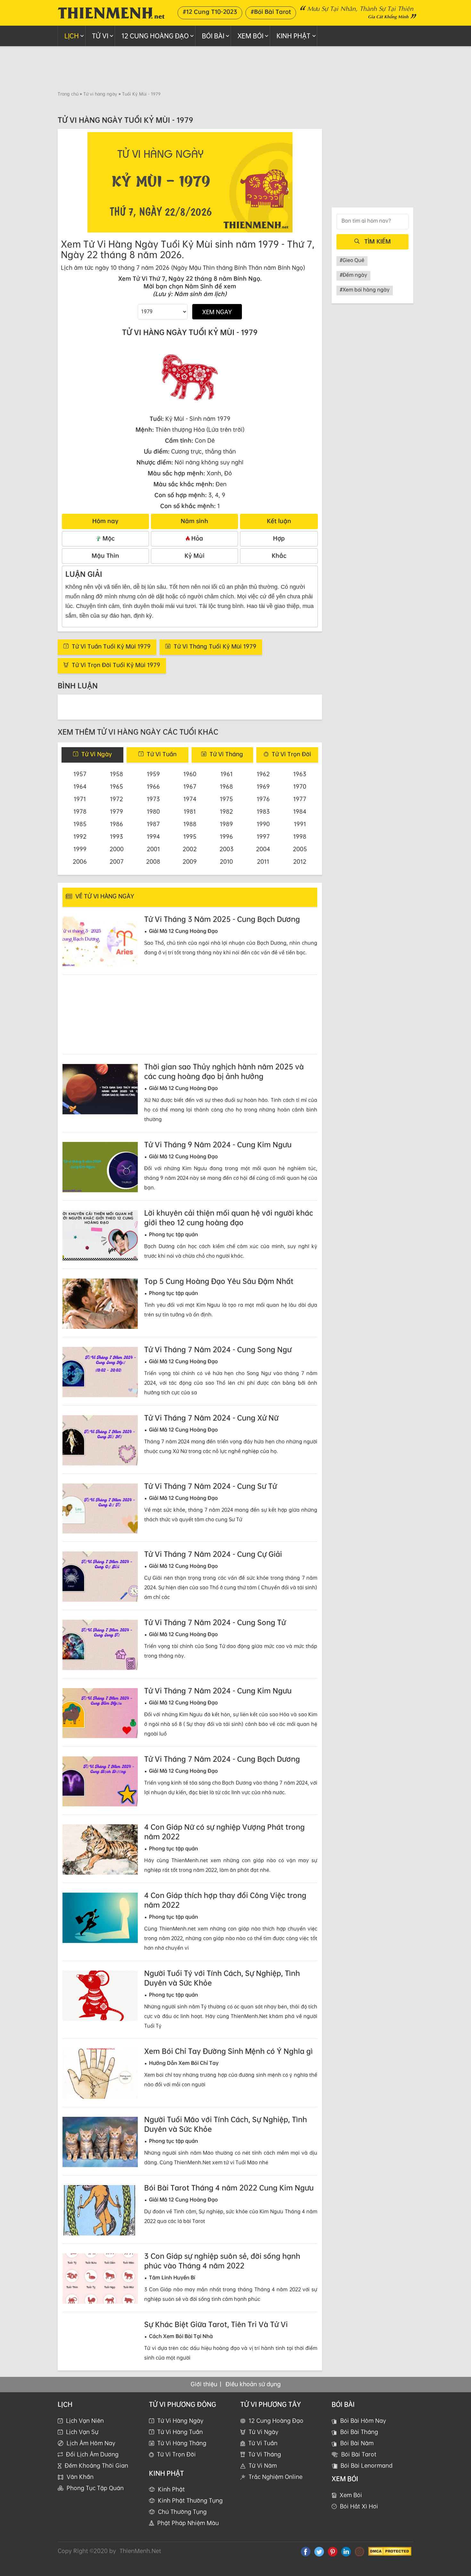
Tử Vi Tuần (263, 2453)
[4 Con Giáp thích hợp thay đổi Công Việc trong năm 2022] (100, 1918)
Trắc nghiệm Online (276, 2486)
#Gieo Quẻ (352, 260)
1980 (153, 811)
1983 (263, 811)
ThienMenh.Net (140, 2560)
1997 (263, 836)
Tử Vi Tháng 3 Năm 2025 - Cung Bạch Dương (222, 919)
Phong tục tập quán (95, 2497)
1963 (300, 774)
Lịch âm (72, 267)
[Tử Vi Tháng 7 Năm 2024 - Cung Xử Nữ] (100, 1440)
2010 (226, 861)
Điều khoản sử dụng (253, 2394)
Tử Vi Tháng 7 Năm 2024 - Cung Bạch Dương (222, 1759)
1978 (80, 811)
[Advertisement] (235, 68)
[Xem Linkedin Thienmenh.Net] (346, 2561)
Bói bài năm (357, 2453)
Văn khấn (80, 2486)
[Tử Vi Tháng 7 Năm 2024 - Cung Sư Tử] (100, 1509)
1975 (226, 799)
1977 (300, 799)
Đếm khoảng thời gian (96, 2475)
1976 (263, 799)
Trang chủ (68, 94)
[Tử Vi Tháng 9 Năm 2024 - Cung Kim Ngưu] (100, 1167)
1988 (190, 824)
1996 (226, 836)
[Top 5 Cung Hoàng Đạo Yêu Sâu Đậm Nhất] (100, 1304)
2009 (190, 861)
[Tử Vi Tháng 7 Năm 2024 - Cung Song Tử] (100, 1645)
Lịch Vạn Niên (85, 2430)
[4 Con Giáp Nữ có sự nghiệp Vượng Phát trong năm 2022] (100, 1850)
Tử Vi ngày (97, 754)
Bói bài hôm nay (363, 2430)
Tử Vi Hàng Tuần (180, 2441)
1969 (263, 786)
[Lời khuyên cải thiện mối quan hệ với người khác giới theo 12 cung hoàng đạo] (100, 1235)
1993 (116, 836)
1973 (153, 799)
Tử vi (100, 36)
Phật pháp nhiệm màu (188, 2532)
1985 (80, 824)
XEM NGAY (217, 312)
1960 (190, 774)
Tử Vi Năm (263, 2475)
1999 (80, 849)
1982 (226, 811)
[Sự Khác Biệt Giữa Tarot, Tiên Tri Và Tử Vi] (100, 2347)
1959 (153, 774)
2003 (227, 849)
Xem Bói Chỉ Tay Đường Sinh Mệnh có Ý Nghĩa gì (228, 2051)
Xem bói (351, 2504)
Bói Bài (213, 36)
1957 (80, 774)
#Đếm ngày (353, 275)
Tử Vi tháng (226, 754)
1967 (190, 786)
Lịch (72, 36)
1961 (227, 774)
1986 (116, 824)
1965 (116, 786)
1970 (300, 786)
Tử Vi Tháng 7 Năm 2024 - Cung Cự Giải (213, 1554)
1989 (226, 824)
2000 (117, 849)
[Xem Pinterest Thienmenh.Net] (333, 2561)
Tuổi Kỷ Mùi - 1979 (141, 94)
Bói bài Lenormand (367, 2475)
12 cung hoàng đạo (155, 36)
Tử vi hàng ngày (100, 94)
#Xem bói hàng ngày (365, 290)
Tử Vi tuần (162, 754)
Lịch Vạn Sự (82, 2441)
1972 (116, 799)
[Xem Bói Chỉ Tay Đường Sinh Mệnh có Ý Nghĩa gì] (100, 2074)
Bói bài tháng (359, 2441)
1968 (226, 786)
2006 (80, 861)
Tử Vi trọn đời (291, 754)
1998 (300, 836)
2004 (263, 849)
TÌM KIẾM (378, 241)
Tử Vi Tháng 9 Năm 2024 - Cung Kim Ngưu (218, 1144)
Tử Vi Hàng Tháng (182, 2453)
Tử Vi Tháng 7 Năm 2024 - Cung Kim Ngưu (218, 1691)
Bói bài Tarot (359, 2464)
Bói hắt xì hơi (359, 2516)
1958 (116, 774)
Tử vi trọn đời (176, 2464)
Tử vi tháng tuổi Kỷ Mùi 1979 (215, 646)
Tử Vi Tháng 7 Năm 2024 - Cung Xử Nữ (211, 1418)
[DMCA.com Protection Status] (390, 2560)
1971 (80, 799)
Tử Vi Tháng (265, 2464)
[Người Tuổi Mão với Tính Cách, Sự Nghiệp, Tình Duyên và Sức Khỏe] (100, 2142)
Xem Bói (250, 36)
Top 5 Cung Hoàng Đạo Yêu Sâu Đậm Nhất (219, 1281)
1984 (300, 811)
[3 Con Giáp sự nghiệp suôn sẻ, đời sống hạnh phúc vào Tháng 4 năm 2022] (100, 2279)
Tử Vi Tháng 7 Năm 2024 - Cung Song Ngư (218, 1349)
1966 (153, 786)
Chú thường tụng (182, 2521)
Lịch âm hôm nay (91, 2453)
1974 (190, 799)
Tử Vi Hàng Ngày (180, 2430)
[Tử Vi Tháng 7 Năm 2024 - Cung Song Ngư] (100, 1372)
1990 (263, 824)
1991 (300, 824)
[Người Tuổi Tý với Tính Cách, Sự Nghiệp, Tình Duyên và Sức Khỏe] (100, 1996)
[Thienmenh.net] (111, 12)
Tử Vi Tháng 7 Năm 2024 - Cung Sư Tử (211, 1486)
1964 (80, 786)
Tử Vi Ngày (264, 2441)
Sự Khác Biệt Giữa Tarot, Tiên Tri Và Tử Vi (216, 2324)
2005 (300, 849)
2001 (153, 849)
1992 (80, 836)
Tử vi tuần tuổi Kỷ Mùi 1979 (111, 646)
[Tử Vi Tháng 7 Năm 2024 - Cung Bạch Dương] (100, 1782)
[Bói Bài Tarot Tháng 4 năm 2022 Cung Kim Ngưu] (100, 2210)
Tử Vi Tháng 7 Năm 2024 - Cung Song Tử (215, 1622)
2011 (263, 861)
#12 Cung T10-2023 (210, 12)
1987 (153, 824)
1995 (190, 836)
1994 (153, 836)
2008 (153, 861)
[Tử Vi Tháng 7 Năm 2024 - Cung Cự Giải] (100, 1577)
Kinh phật (293, 36)
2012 (300, 861)
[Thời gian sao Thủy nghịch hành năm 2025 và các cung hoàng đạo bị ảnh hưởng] (100, 1089)
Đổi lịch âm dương (92, 2464)
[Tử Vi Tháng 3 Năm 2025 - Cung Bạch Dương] (100, 942)
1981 (190, 811)
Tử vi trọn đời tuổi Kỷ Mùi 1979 (116, 665)
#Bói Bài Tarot (271, 12)
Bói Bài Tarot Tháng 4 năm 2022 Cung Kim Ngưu (229, 2188)
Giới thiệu (204, 2394)
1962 (263, 774)
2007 (117, 861)
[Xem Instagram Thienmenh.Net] (359, 2561)
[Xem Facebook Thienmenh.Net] (306, 2561)
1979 (116, 811)
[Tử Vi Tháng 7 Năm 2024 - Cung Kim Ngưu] (100, 1713)
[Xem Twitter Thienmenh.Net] (319, 2561)
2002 (190, 849)
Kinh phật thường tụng (190, 2510)
